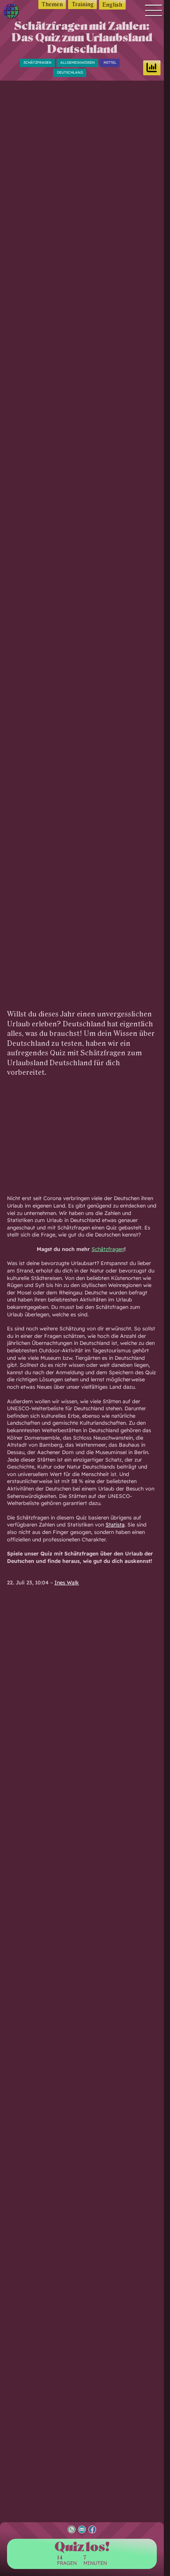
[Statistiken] (152, 68)
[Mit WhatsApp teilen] (72, 2530)
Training (83, 4)
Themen (52, 4)
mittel (110, 62)
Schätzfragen (38, 62)
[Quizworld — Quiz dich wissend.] (14, 13)
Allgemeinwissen (78, 62)
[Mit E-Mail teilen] (82, 2530)
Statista (115, 1524)
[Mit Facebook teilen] (92, 2530)
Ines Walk (67, 1582)
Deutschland (70, 72)
